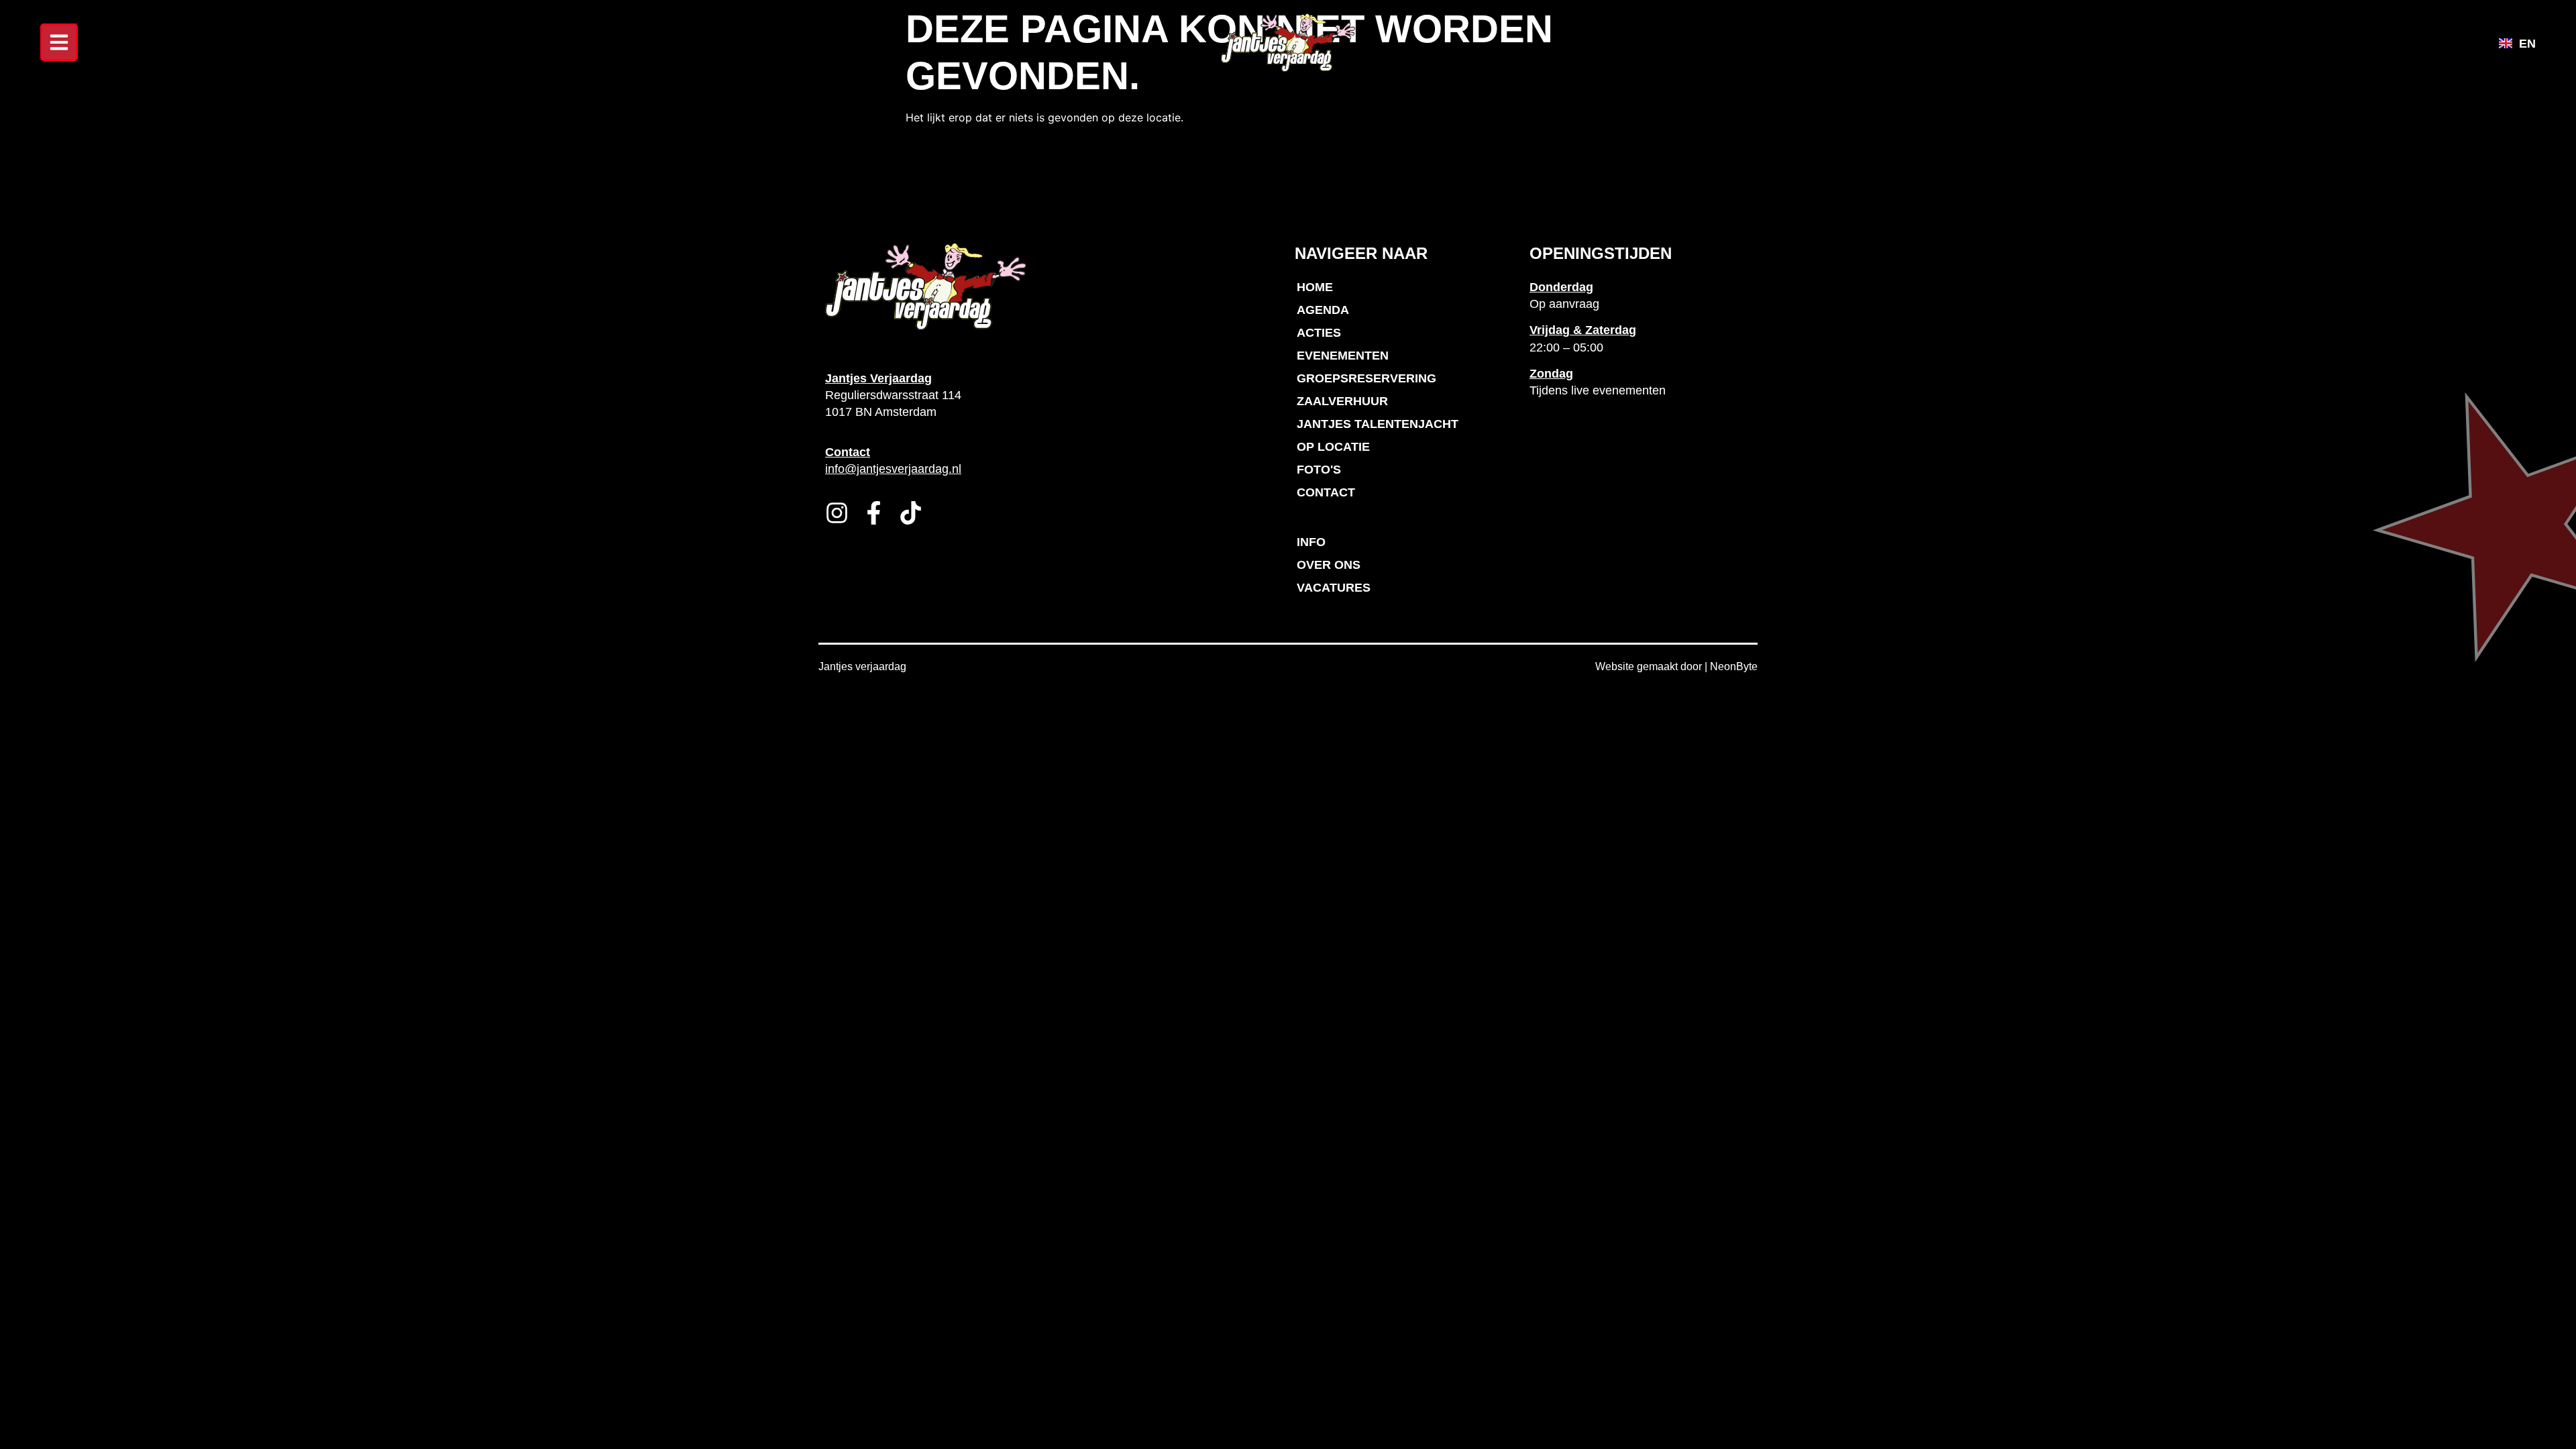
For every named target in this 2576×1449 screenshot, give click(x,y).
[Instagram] (837, 513)
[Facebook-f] (874, 513)
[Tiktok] (911, 513)
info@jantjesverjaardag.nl (893, 469)
